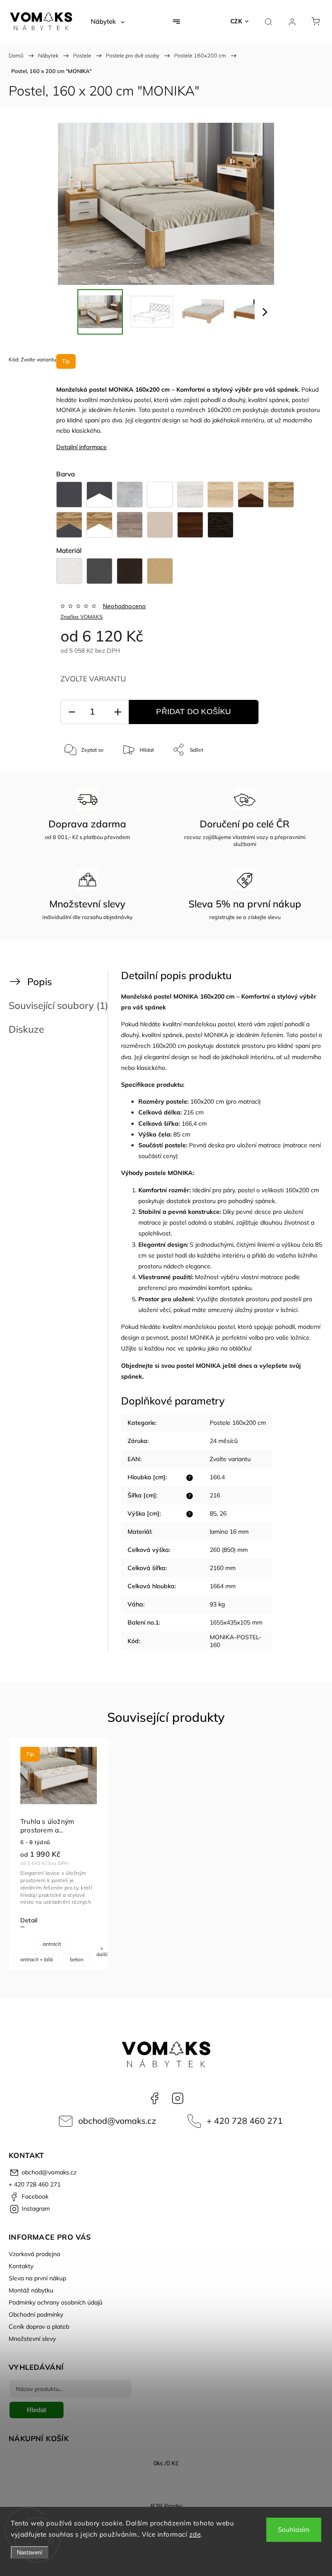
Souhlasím (294, 2530)
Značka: (81, 617)
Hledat (37, 2410)
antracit (52, 1944)
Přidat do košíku (193, 712)
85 (213, 1513)
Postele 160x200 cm (238, 1423)
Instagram (178, 2098)
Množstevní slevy (32, 2339)
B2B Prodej (166, 2506)
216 (215, 1495)
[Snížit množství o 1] (72, 712)
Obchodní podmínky (36, 2314)
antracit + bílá (37, 1959)
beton (77, 1959)
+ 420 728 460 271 (245, 2121)
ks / (166, 2463)
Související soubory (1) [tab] (58, 1005)
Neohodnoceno (124, 606)
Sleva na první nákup (37, 2278)
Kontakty (21, 2266)
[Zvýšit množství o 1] (118, 712)
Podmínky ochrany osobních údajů (56, 2302)
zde (195, 2534)
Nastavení (30, 2552)
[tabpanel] (59, 1854)
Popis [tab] (40, 982)
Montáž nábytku (31, 2290)
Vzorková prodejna (34, 2254)
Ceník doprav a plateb (39, 2327)
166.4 (217, 1477)
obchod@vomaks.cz (117, 2121)
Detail (29, 1920)
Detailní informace (81, 447)
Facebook (154, 2098)
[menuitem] (108, 22)
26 (223, 1513)
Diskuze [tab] (26, 1029)
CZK (236, 21)
